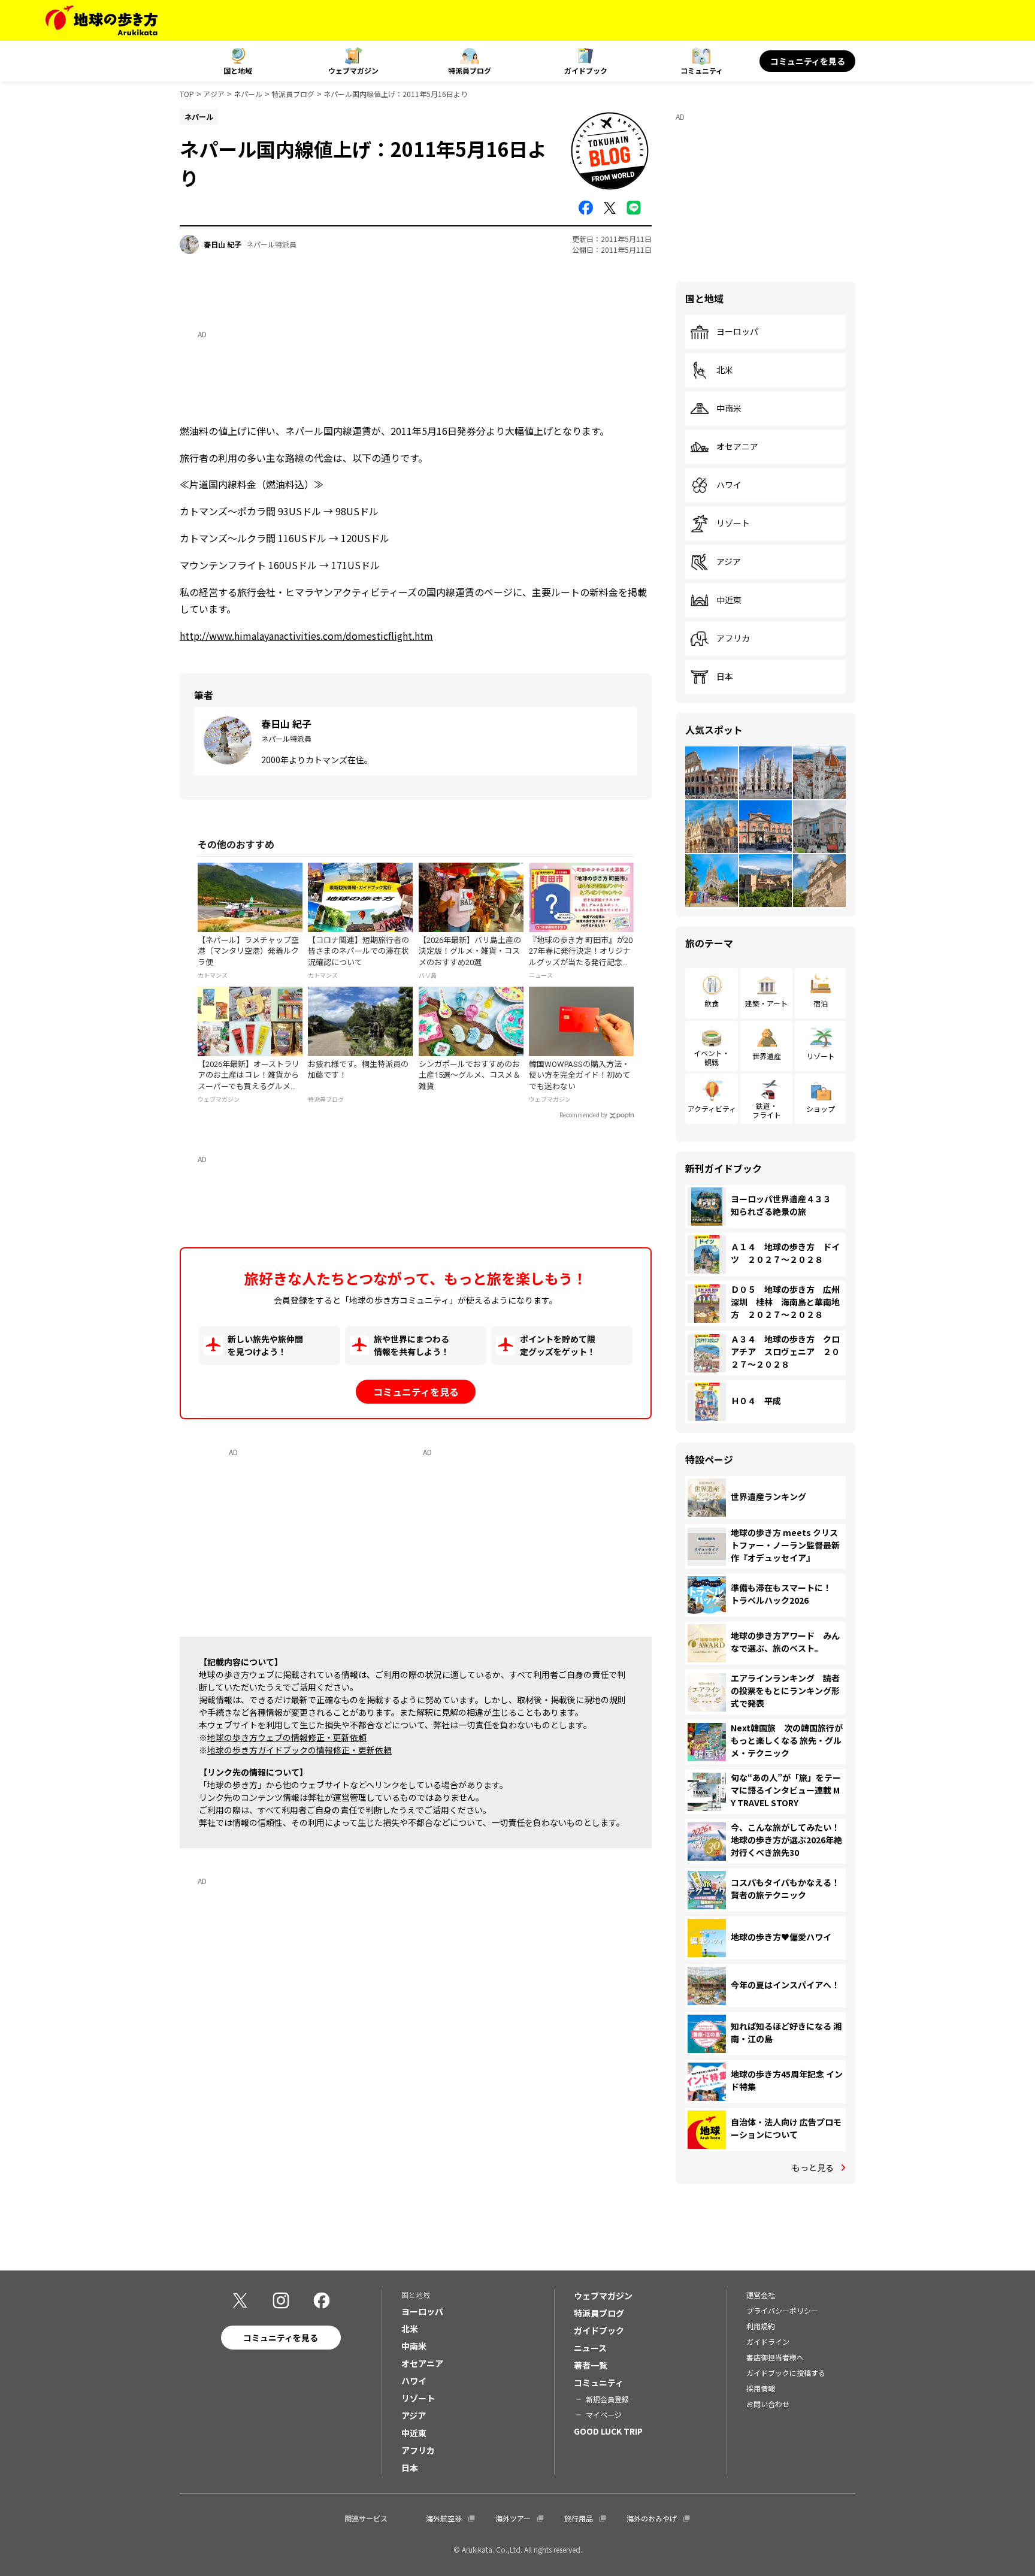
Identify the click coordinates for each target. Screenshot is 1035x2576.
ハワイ (729, 485)
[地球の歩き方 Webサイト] (102, 20)
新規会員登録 (607, 2399)
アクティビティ (712, 1109)
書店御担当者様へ (775, 2357)
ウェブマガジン (353, 70)
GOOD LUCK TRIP (608, 2431)
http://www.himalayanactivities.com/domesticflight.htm (306, 636)
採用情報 (761, 2388)
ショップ (821, 1109)
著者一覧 (591, 2365)
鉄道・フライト (767, 1110)
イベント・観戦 (712, 1057)
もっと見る (813, 2167)
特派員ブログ (470, 70)
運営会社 (761, 2295)
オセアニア (737, 447)
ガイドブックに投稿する (786, 2373)
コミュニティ (702, 70)
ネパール (248, 94)
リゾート (733, 524)
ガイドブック (586, 70)
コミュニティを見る (808, 61)
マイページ (604, 2415)
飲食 (712, 1003)
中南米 (729, 409)
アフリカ (733, 639)
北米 (725, 370)
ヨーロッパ (737, 332)
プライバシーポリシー (782, 2310)
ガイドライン (768, 2341)
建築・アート (766, 1003)
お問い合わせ (768, 2404)
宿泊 (821, 1003)
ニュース (590, 2348)
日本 (725, 677)
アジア (214, 94)
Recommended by (583, 1115)
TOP (187, 94)
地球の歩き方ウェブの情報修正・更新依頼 (287, 1737)
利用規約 (761, 2326)
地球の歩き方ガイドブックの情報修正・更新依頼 (299, 1750)
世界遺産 (767, 1056)
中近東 (729, 600)
